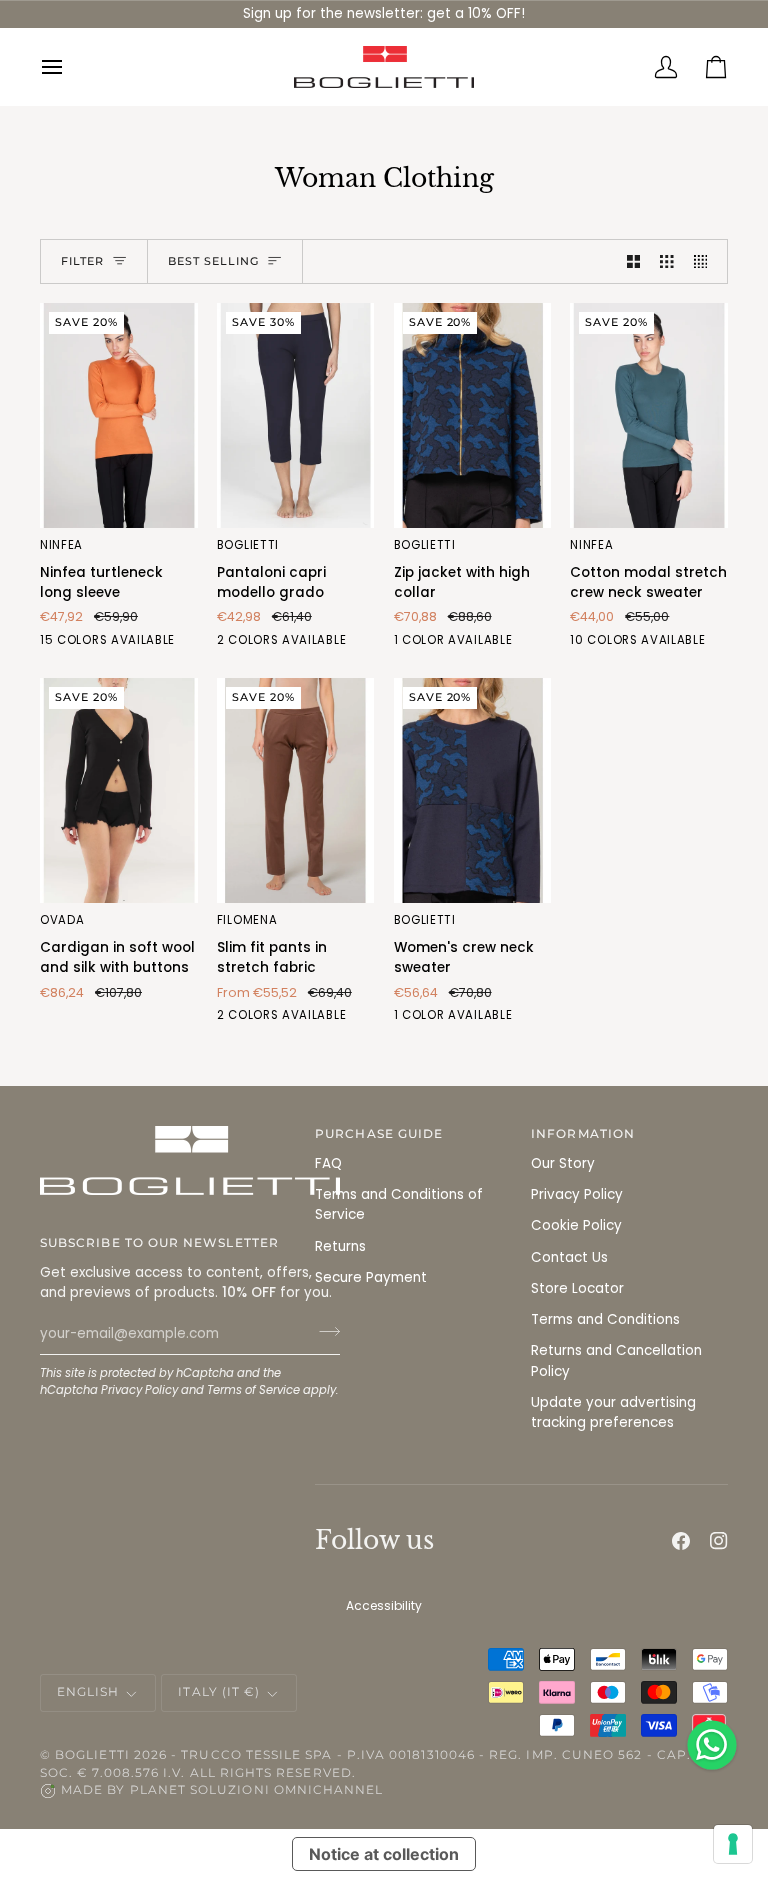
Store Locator (577, 1288)
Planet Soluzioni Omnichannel (257, 1790)
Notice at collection (384, 1854)
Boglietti (92, 1755)
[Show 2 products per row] (634, 261)
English (88, 1692)
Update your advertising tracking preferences (613, 1412)
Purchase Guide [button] (379, 1134)
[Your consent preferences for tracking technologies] (733, 1844)
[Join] (323, 1331)
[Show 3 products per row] (667, 261)
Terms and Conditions (605, 1319)
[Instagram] (719, 1541)
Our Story (563, 1163)
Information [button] (583, 1134)
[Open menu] (65, 67)
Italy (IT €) (219, 1692)
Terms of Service (253, 1390)
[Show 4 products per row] (706, 261)
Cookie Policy (576, 1225)
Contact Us (569, 1257)
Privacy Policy (139, 1390)
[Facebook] (681, 1541)
